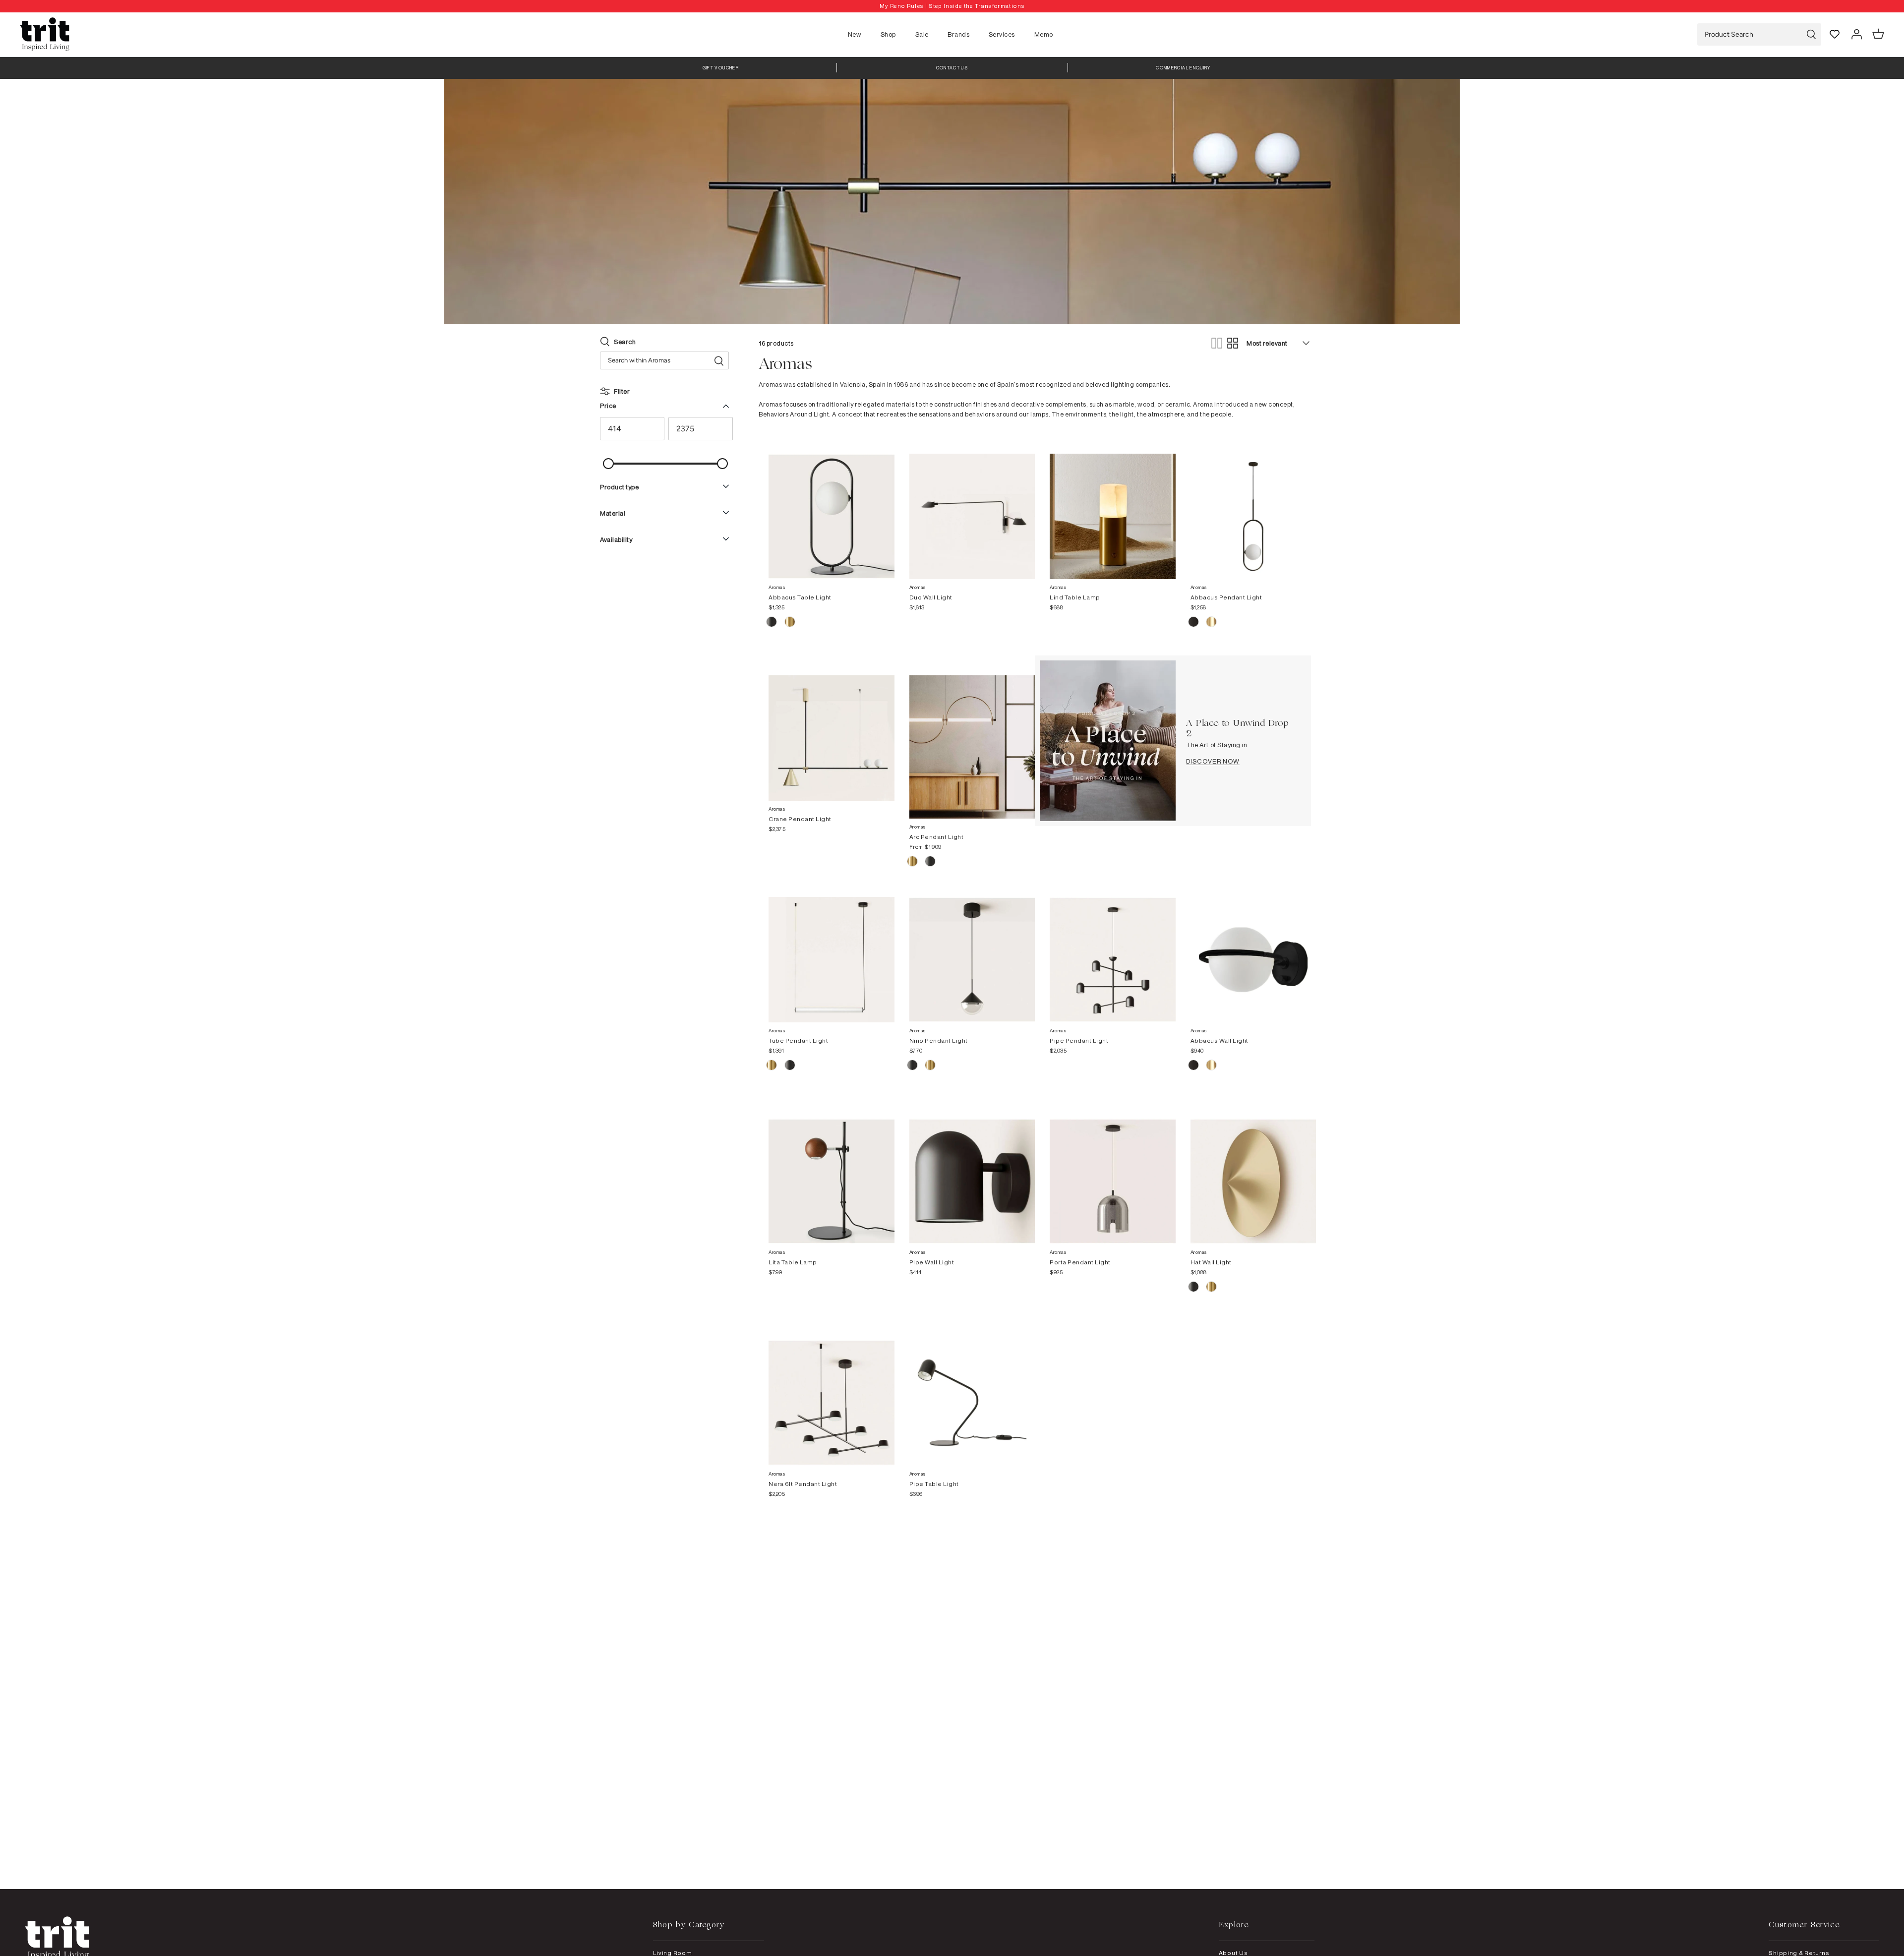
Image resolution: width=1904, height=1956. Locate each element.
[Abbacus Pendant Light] (1253, 507)
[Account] (1856, 34)
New (855, 34)
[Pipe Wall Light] (972, 1172)
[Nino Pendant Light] (972, 950)
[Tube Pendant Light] (832, 950)
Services (1002, 34)
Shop (888, 34)
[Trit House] (45, 34)
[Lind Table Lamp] (1113, 507)
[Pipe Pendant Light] (1113, 950)
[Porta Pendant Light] (1113, 1172)
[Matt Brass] (790, 623)
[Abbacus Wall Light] (1253, 950)
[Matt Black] (772, 623)
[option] (952, 6)
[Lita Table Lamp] (832, 1172)
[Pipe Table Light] (972, 1393)
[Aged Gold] (913, 863)
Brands (958, 34)
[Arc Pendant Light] (972, 737)
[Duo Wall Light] (972, 507)
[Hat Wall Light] (1253, 1172)
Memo (1044, 34)
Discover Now (1213, 761)
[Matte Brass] (1211, 623)
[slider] (608, 464)
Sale (922, 34)
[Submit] (1811, 34)
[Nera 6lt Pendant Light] (832, 1393)
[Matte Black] (1194, 623)
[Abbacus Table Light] (832, 507)
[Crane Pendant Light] (832, 728)
